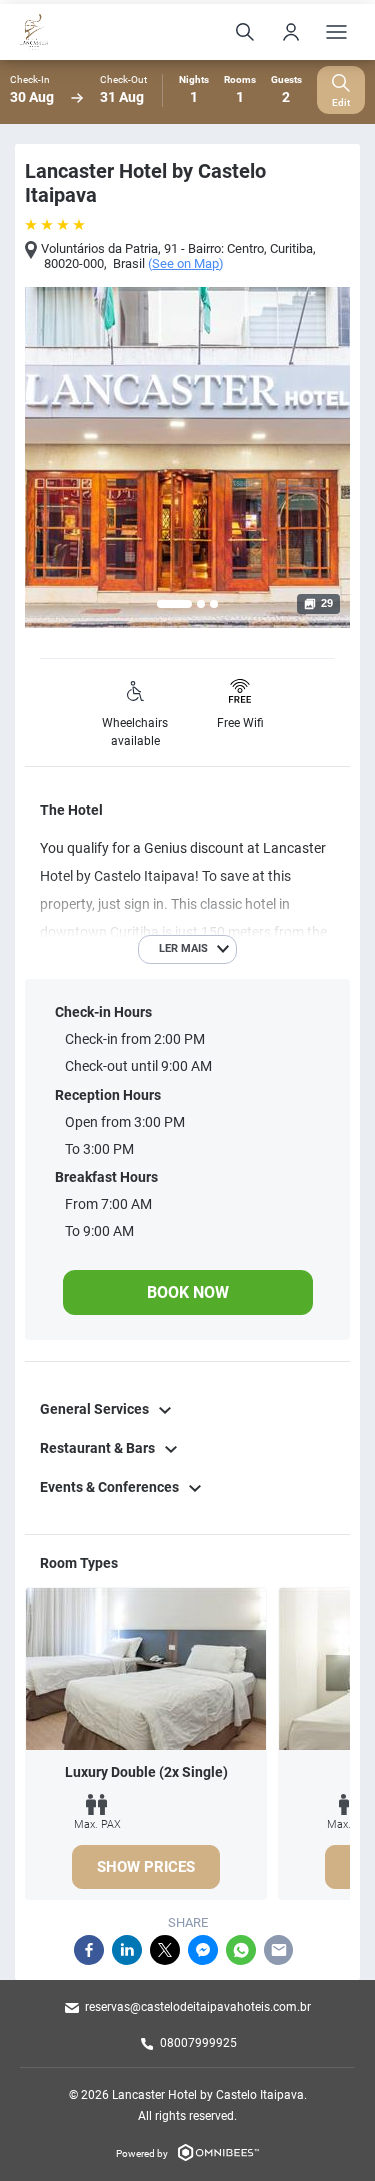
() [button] (186, 264)
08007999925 (198, 2043)
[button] (174, 604)
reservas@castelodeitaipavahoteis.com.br (198, 2007)
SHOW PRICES (146, 1867)
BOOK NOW (188, 1292)
